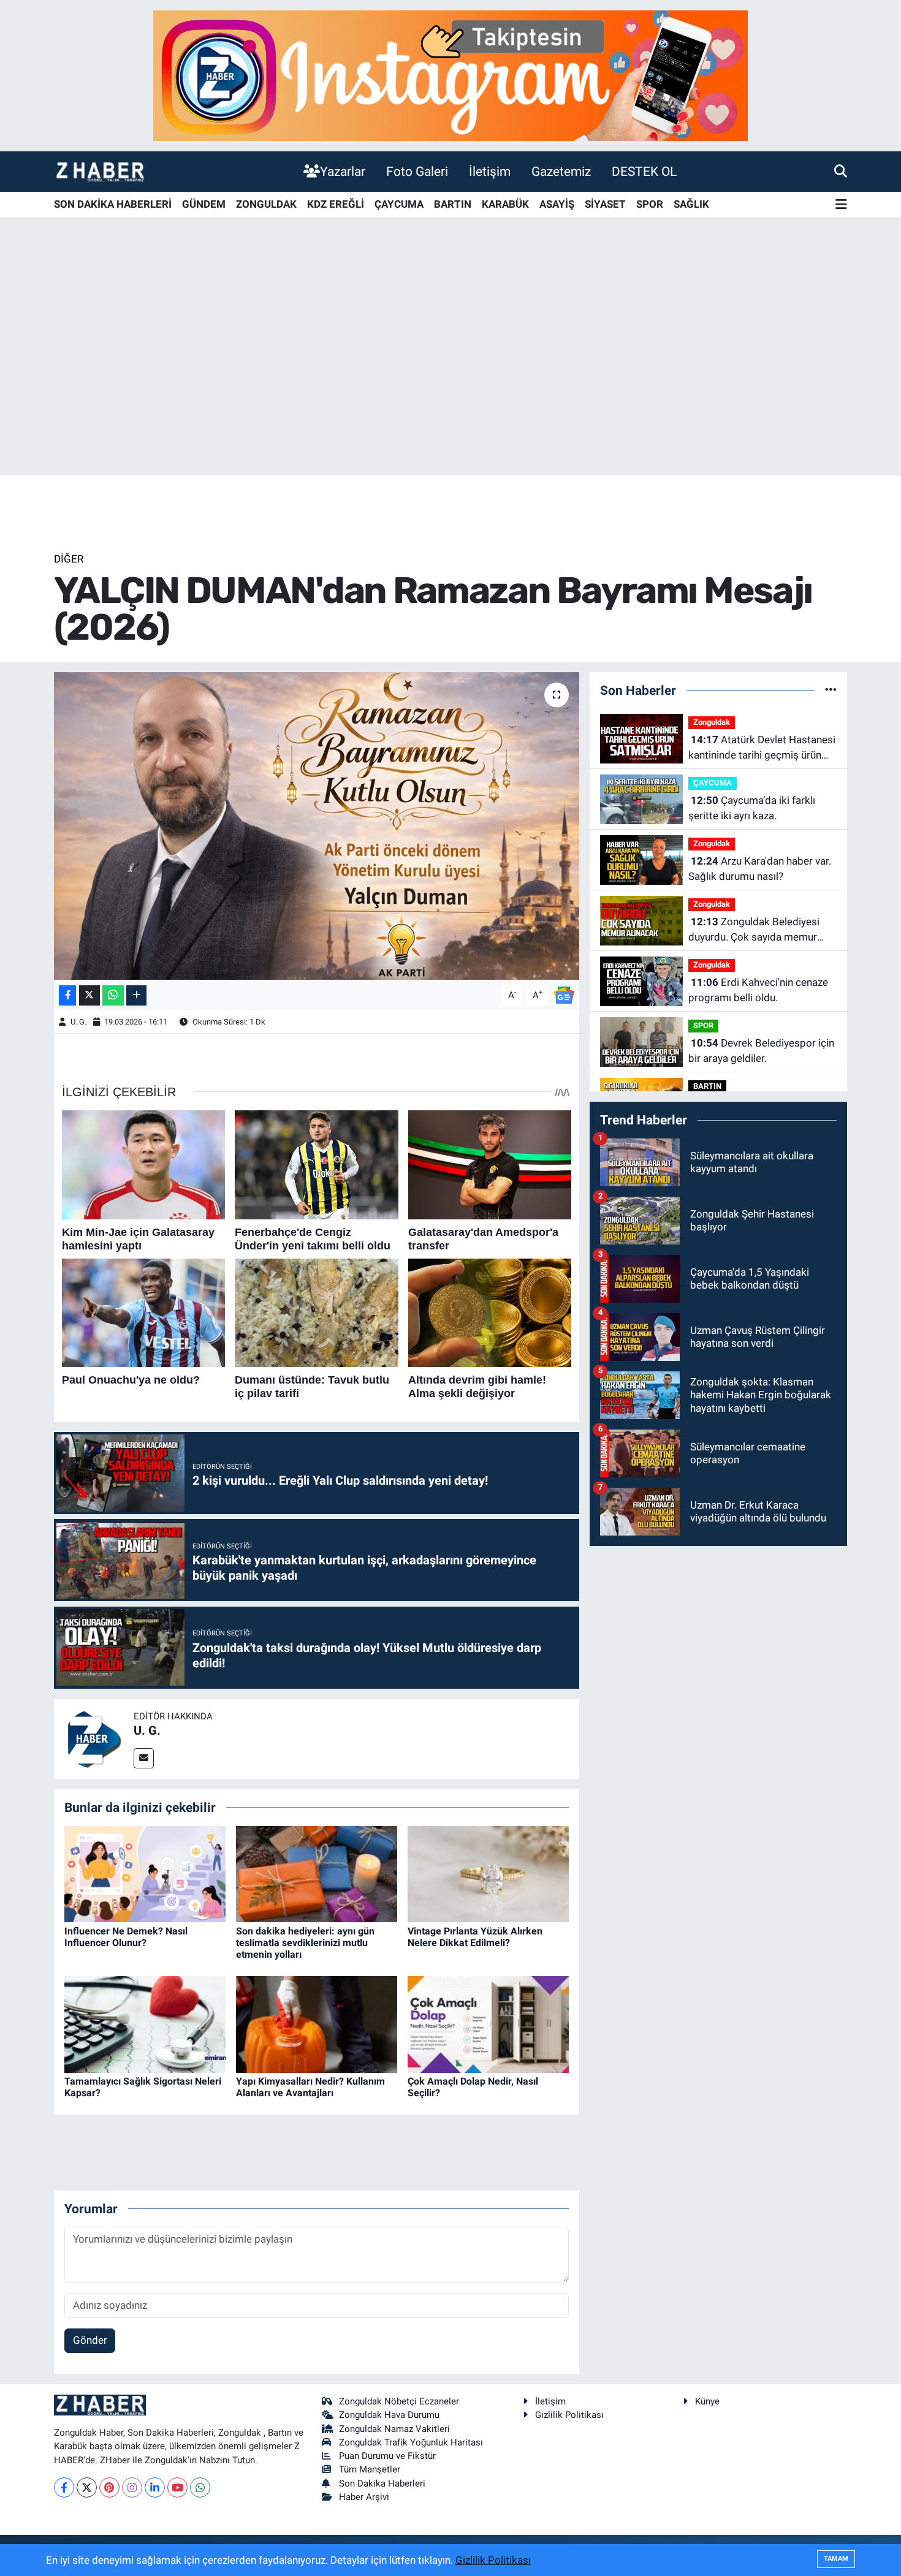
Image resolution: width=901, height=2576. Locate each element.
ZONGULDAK (266, 204)
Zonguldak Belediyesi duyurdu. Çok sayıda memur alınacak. (754, 930)
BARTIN (453, 204)
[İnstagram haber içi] (450, 75)
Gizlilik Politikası (569, 2415)
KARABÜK (505, 204)
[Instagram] (132, 2487)
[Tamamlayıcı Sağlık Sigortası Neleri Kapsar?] (145, 2023)
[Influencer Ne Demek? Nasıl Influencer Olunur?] (145, 1873)
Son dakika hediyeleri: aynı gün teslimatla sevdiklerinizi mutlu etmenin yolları (305, 1943)
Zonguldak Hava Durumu (389, 2415)
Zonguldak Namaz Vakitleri (394, 2429)
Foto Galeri (417, 171)
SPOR (650, 204)
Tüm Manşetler (370, 2469)
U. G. (78, 1022)
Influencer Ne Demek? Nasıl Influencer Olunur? (126, 1937)
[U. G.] (94, 1738)
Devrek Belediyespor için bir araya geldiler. (761, 1051)
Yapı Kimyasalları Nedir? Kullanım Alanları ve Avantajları (310, 2087)
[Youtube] (177, 2487)
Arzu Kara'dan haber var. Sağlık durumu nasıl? (760, 869)
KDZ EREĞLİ (336, 204)
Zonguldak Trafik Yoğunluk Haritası (411, 2442)
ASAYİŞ (557, 204)
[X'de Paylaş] (89, 995)
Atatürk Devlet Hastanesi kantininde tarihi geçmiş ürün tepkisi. (762, 748)
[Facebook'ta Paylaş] (67, 995)
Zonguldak (712, 722)
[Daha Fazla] (136, 995)
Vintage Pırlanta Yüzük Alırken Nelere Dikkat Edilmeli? (475, 1937)
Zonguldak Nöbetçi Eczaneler (399, 2401)
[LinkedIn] (155, 2487)
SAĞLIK (691, 204)
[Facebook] (64, 2487)
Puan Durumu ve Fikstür (387, 2456)
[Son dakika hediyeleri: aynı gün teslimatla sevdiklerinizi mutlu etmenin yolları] (317, 1873)
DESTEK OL (644, 171)
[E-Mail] (144, 1758)
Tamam (836, 2559)
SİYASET (605, 204)
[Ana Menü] (841, 205)
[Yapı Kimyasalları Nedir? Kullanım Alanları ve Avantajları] (317, 2023)
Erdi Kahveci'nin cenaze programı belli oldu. (758, 990)
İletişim (490, 171)
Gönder (90, 2340)
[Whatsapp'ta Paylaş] (113, 995)
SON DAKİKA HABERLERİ (113, 204)
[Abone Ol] (564, 994)
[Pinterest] (109, 2487)
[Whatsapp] (200, 2487)
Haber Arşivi (364, 2497)
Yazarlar (343, 171)
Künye (707, 2401)
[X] (87, 2487)
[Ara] (841, 171)
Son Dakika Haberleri (382, 2483)
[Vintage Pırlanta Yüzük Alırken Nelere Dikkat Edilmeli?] (488, 1873)
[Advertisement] (450, 379)
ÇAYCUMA (399, 204)
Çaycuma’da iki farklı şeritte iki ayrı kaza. (752, 808)
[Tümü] (831, 690)
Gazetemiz (561, 171)
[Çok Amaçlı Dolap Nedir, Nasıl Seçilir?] (488, 2023)
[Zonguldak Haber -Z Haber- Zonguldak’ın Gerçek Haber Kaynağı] (100, 171)
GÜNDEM (204, 204)
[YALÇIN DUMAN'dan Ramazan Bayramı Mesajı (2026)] (317, 826)
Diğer (69, 559)
